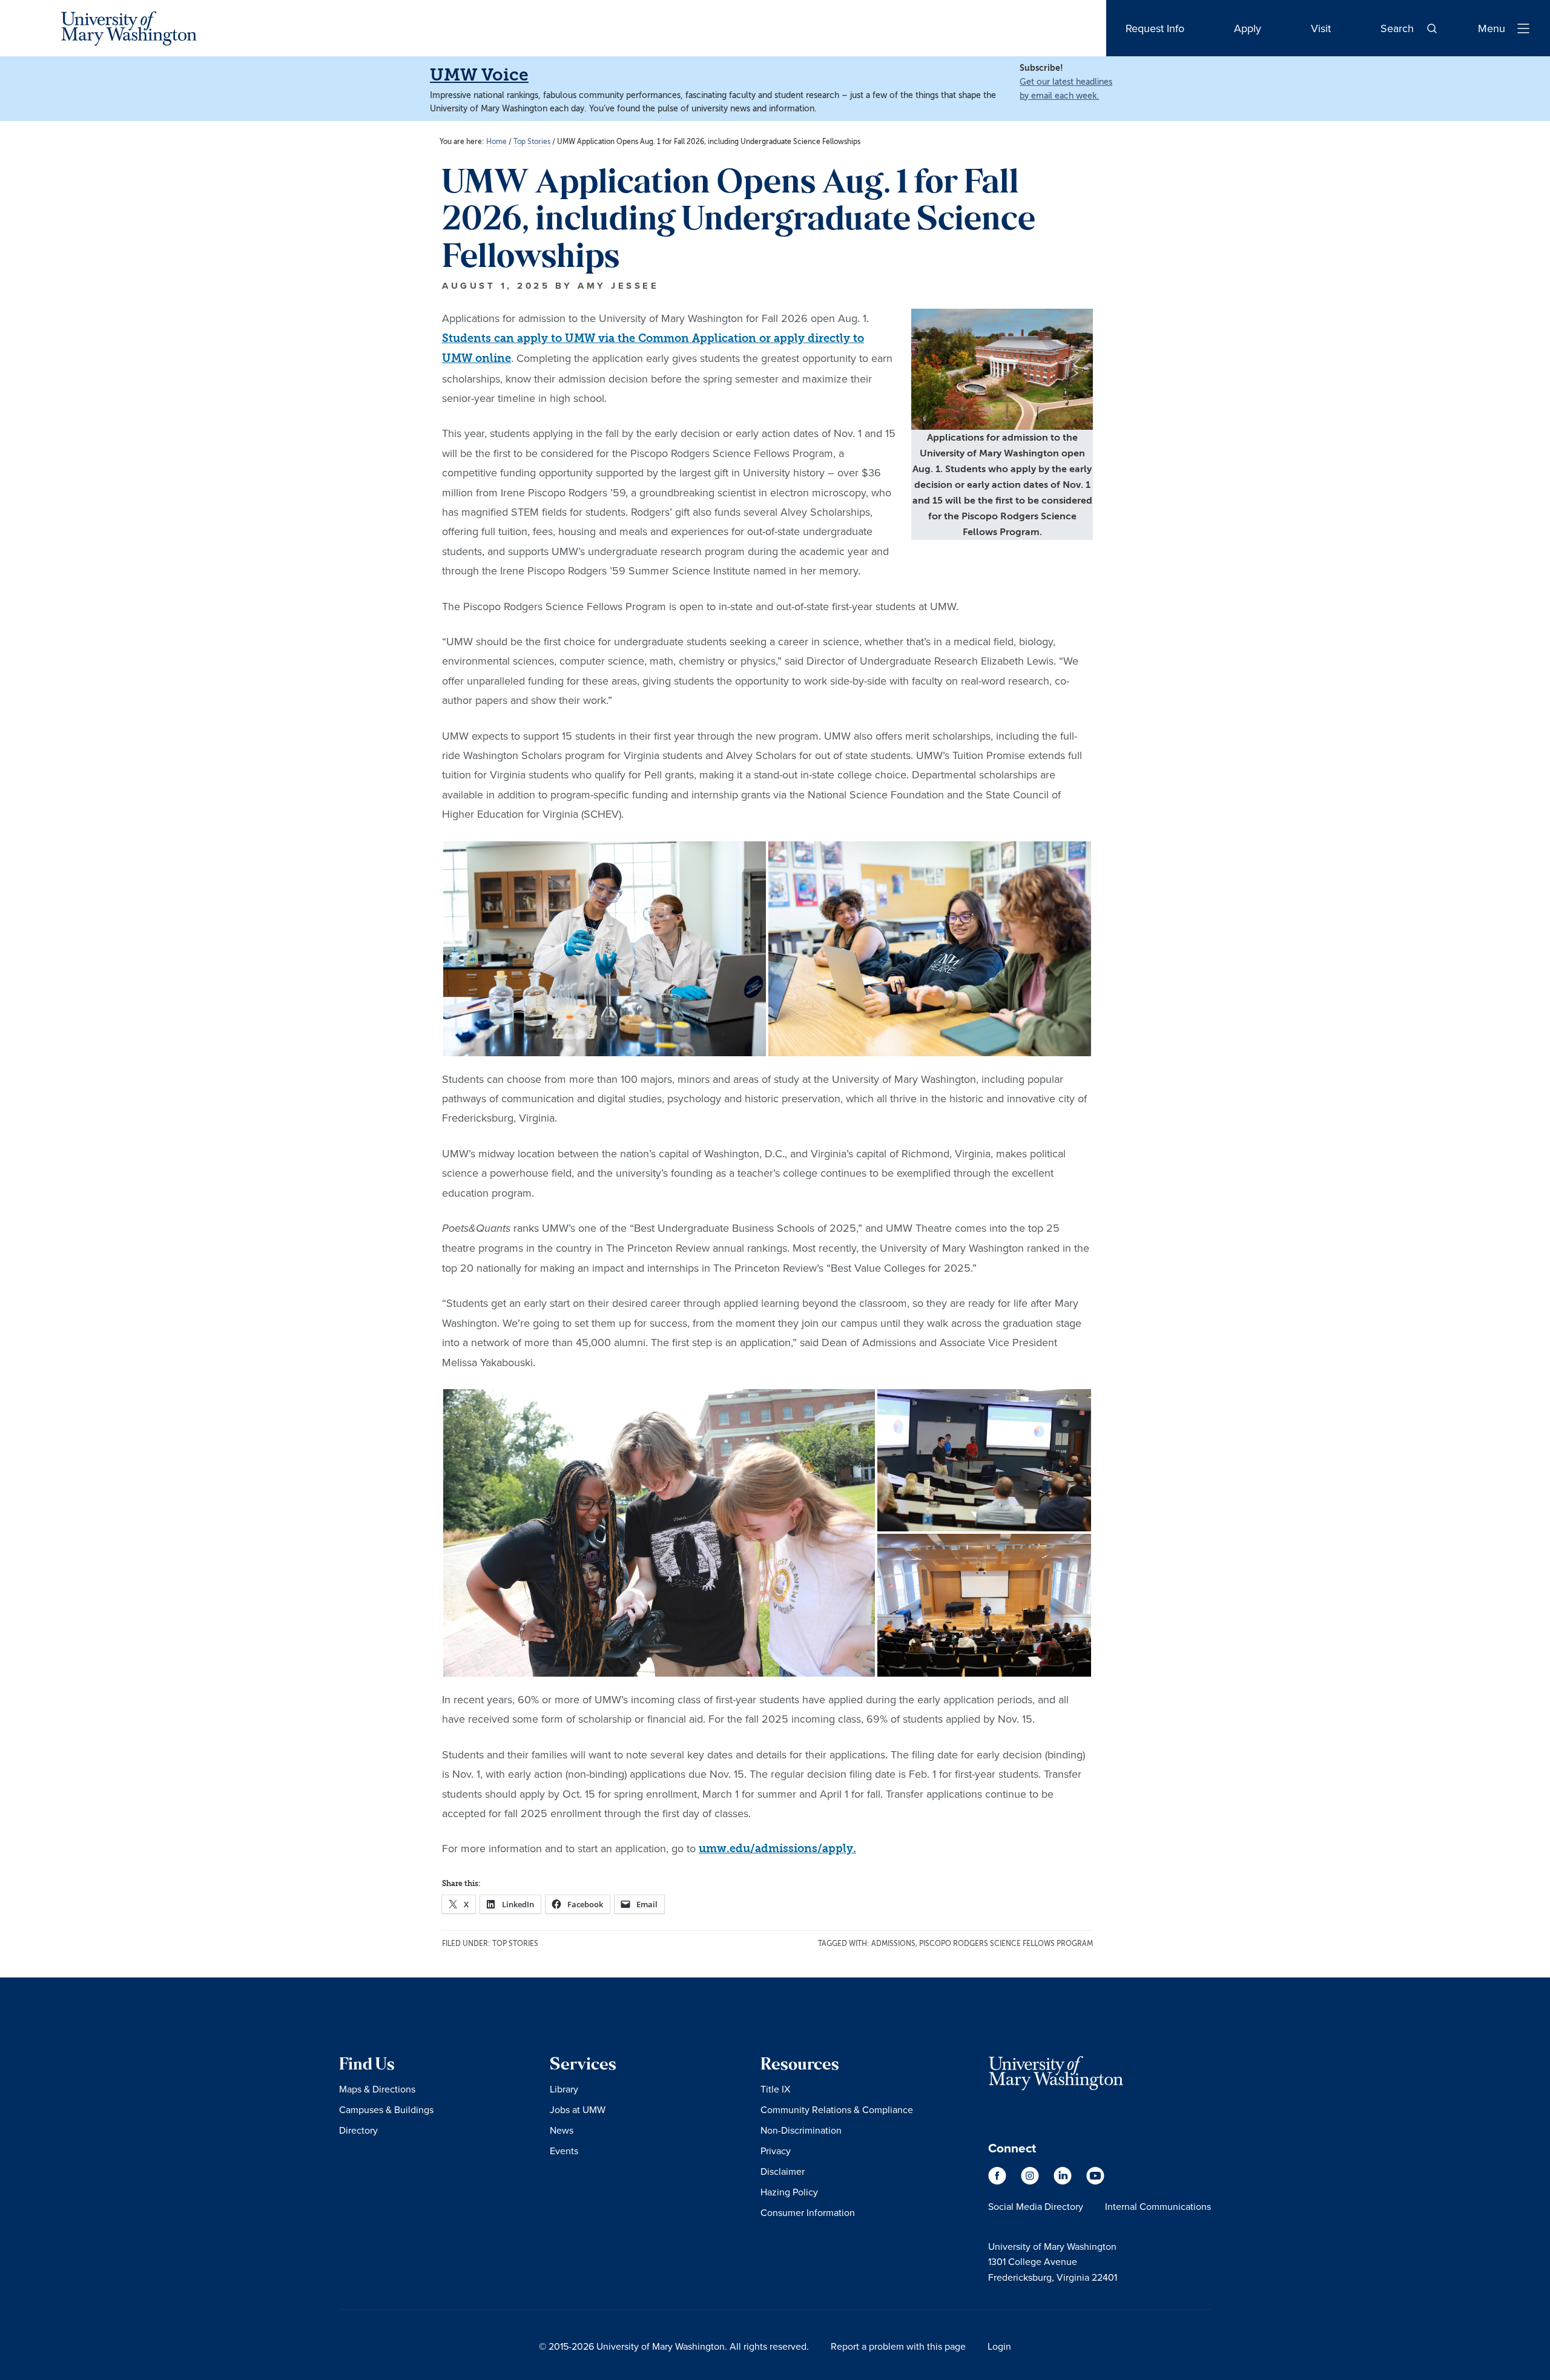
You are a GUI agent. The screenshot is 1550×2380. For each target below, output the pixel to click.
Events (564, 2151)
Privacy (776, 2151)
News (562, 2130)
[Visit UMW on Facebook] (998, 2181)
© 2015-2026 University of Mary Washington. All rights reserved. (674, 2346)
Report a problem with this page (898, 2346)
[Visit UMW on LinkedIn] (1064, 2181)
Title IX (775, 2089)
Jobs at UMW (578, 2109)
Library (564, 2089)
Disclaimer (783, 2171)
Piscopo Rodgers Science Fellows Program (1006, 1944)
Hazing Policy (789, 2192)
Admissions (893, 1944)
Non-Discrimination (801, 2130)
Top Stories (515, 1944)
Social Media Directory (1036, 2206)
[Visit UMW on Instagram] (1031, 2181)
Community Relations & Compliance (837, 2109)
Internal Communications (1158, 2206)
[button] (605, 949)
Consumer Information (808, 2212)
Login (999, 2346)
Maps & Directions (377, 2089)
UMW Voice (479, 75)
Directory (358, 2130)
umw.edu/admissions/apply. (777, 1849)
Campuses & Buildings (386, 2109)
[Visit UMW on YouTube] (1095, 2181)
